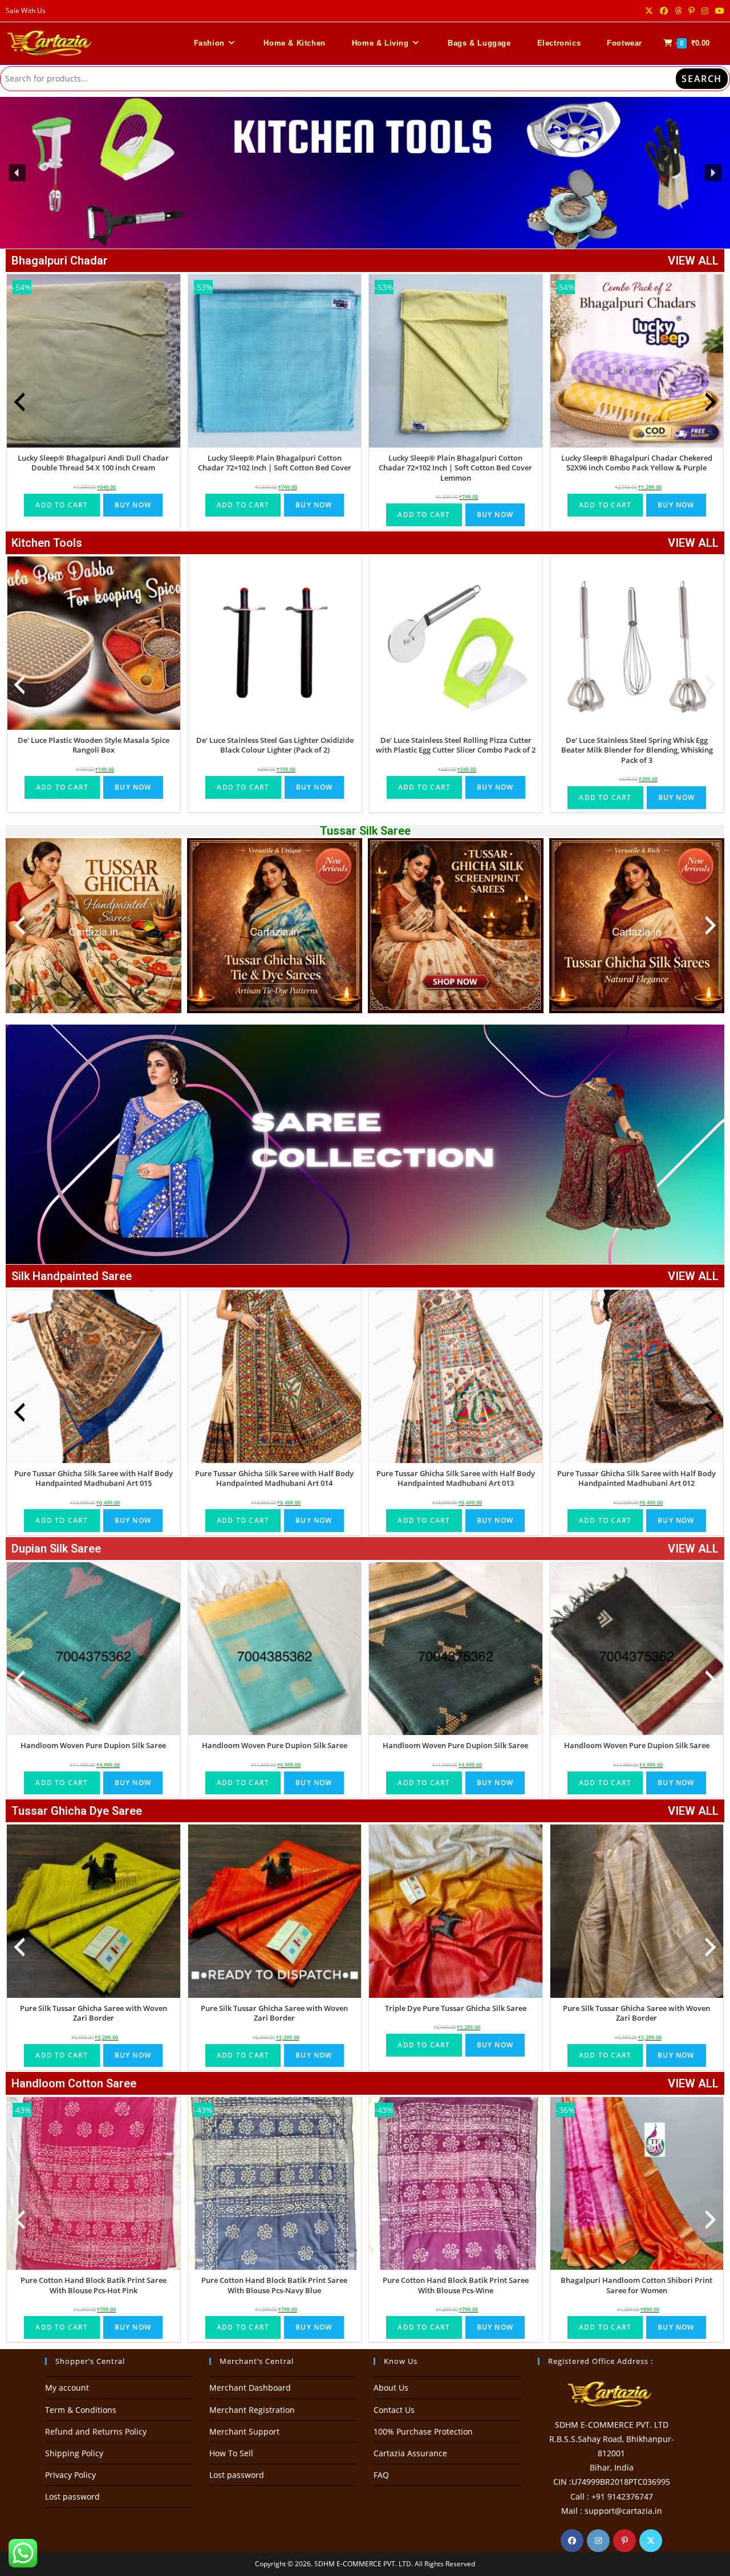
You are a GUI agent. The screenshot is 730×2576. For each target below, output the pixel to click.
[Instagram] (598, 2541)
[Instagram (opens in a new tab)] (705, 11)
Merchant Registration (252, 2410)
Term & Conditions (81, 2410)
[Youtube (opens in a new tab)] (718, 11)
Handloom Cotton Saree (74, 2083)
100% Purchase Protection (423, 2431)
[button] (365, 173)
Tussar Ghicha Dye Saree (77, 1811)
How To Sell (231, 2453)
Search (702, 79)
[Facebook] (572, 2541)
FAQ (381, 2475)
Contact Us (394, 2410)
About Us (391, 2388)
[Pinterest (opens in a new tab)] (692, 11)
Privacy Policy (70, 2475)
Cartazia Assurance (410, 2453)
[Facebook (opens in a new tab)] (664, 11)
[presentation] (19, 402)
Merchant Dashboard (250, 2388)
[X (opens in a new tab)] (649, 11)
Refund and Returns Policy (96, 2431)
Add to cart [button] (62, 505)
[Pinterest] (624, 2541)
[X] (651, 2541)
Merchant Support (244, 2431)
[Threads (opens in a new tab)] (678, 11)
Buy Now (133, 505)
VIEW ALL (693, 261)
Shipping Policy (74, 2453)
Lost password (72, 2496)
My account (67, 2388)
